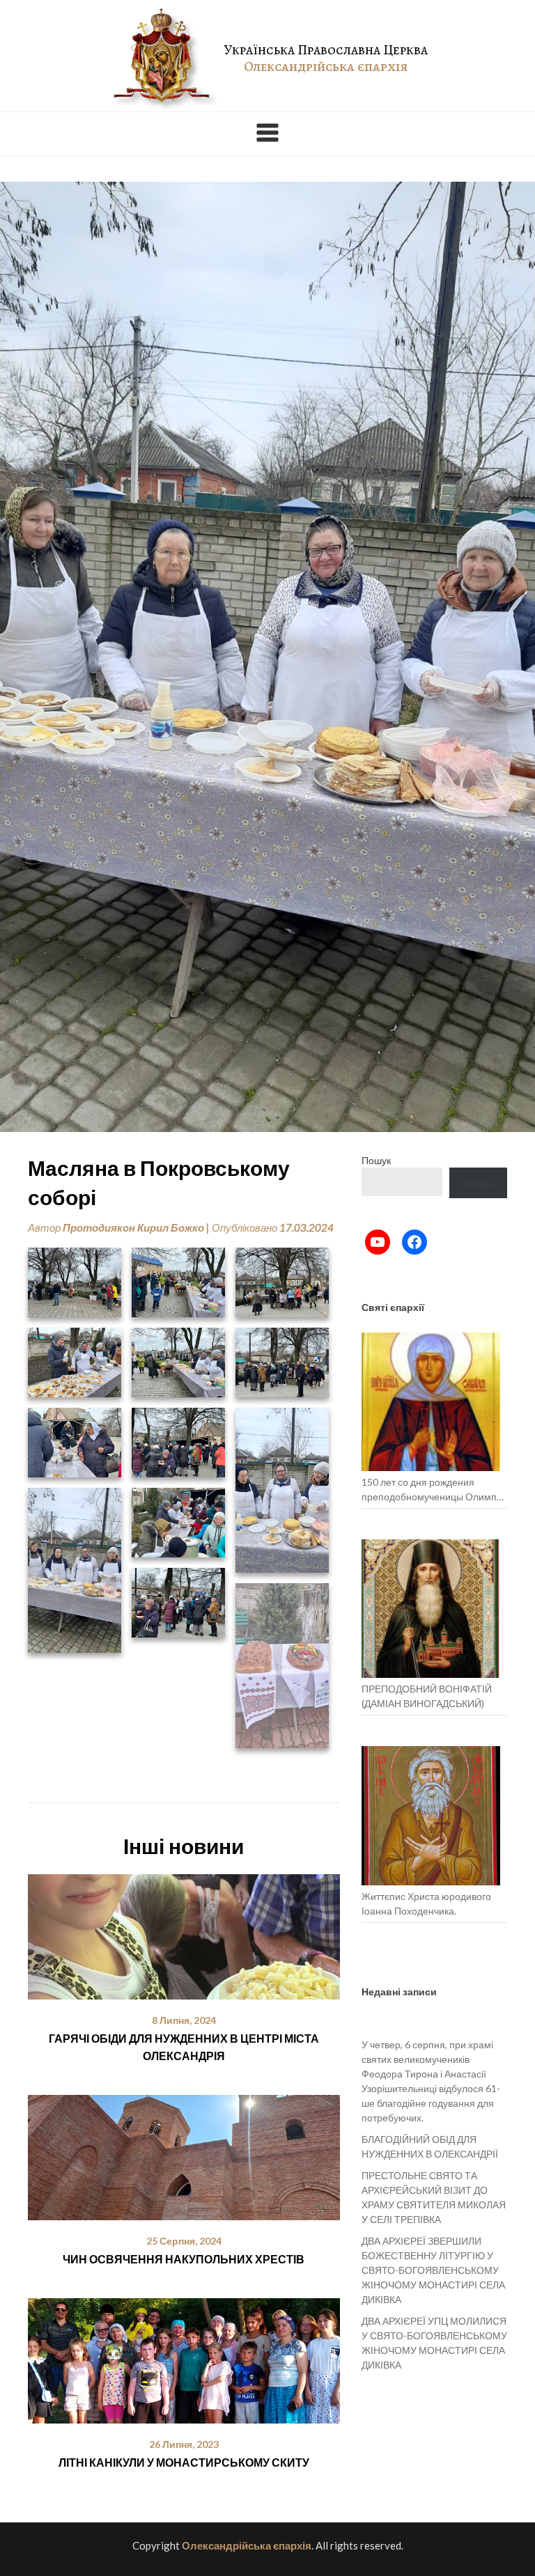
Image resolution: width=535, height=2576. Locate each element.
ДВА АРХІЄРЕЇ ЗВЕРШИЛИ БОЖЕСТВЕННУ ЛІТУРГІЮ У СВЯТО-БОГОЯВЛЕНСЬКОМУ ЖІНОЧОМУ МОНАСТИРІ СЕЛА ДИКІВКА (433, 2270)
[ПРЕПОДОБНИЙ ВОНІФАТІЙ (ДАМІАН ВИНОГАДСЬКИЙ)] (431, 1609)
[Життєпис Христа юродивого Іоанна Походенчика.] (431, 1815)
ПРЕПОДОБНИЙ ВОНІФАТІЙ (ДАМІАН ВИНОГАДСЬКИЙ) (427, 1696)
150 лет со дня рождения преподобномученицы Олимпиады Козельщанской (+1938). (434, 1490)
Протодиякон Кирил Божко (133, 1227)
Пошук (376, 1160)
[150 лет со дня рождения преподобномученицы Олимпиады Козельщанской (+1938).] (431, 1402)
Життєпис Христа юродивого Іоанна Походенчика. (426, 1903)
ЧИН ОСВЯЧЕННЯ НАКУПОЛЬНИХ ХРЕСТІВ (184, 2259)
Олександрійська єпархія (247, 2545)
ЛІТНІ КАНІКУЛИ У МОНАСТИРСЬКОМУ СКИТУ (184, 2462)
